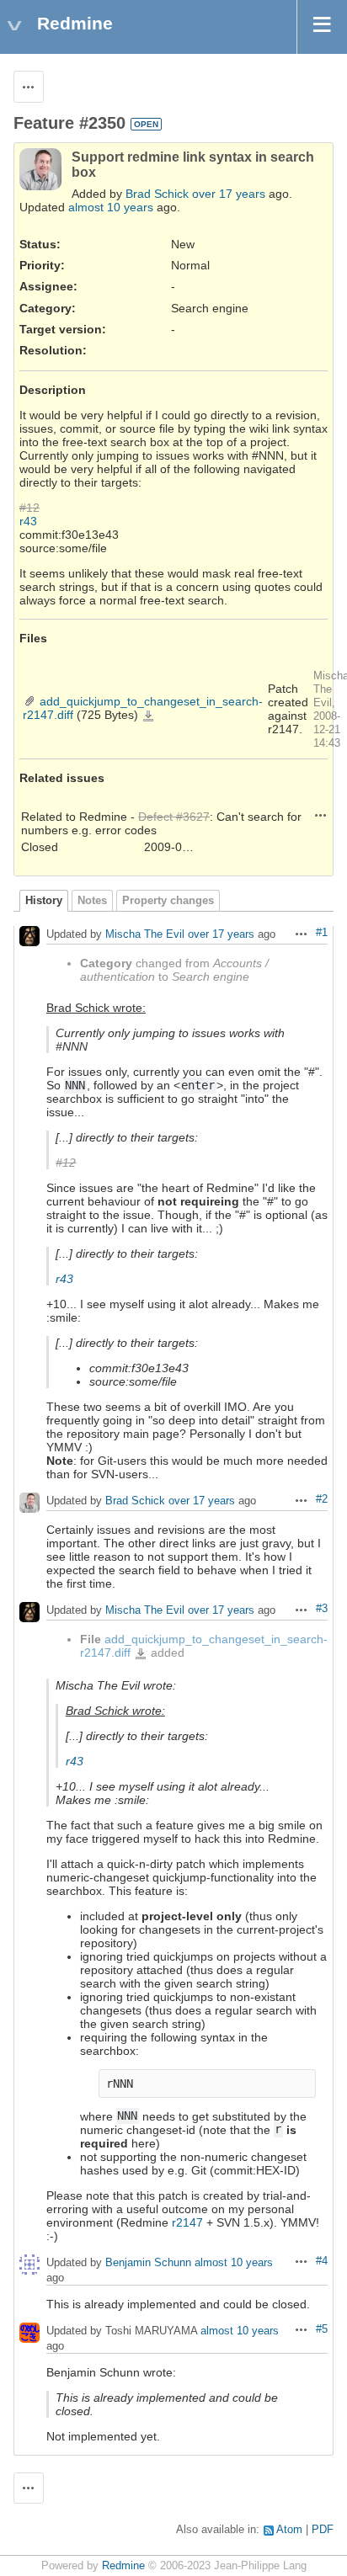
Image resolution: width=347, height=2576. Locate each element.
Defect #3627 (174, 817)
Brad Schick (157, 194)
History (44, 901)
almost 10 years (111, 207)
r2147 (187, 2222)
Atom (289, 2530)
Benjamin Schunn (148, 2262)
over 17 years (229, 194)
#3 (322, 1609)
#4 (322, 2261)
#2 (322, 1499)
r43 (28, 521)
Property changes (168, 901)
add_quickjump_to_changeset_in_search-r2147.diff (148, 716)
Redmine (123, 2566)
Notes (92, 901)
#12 (29, 508)
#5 (322, 2329)
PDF (323, 2530)
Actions (321, 815)
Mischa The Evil (145, 935)
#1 (322, 933)
